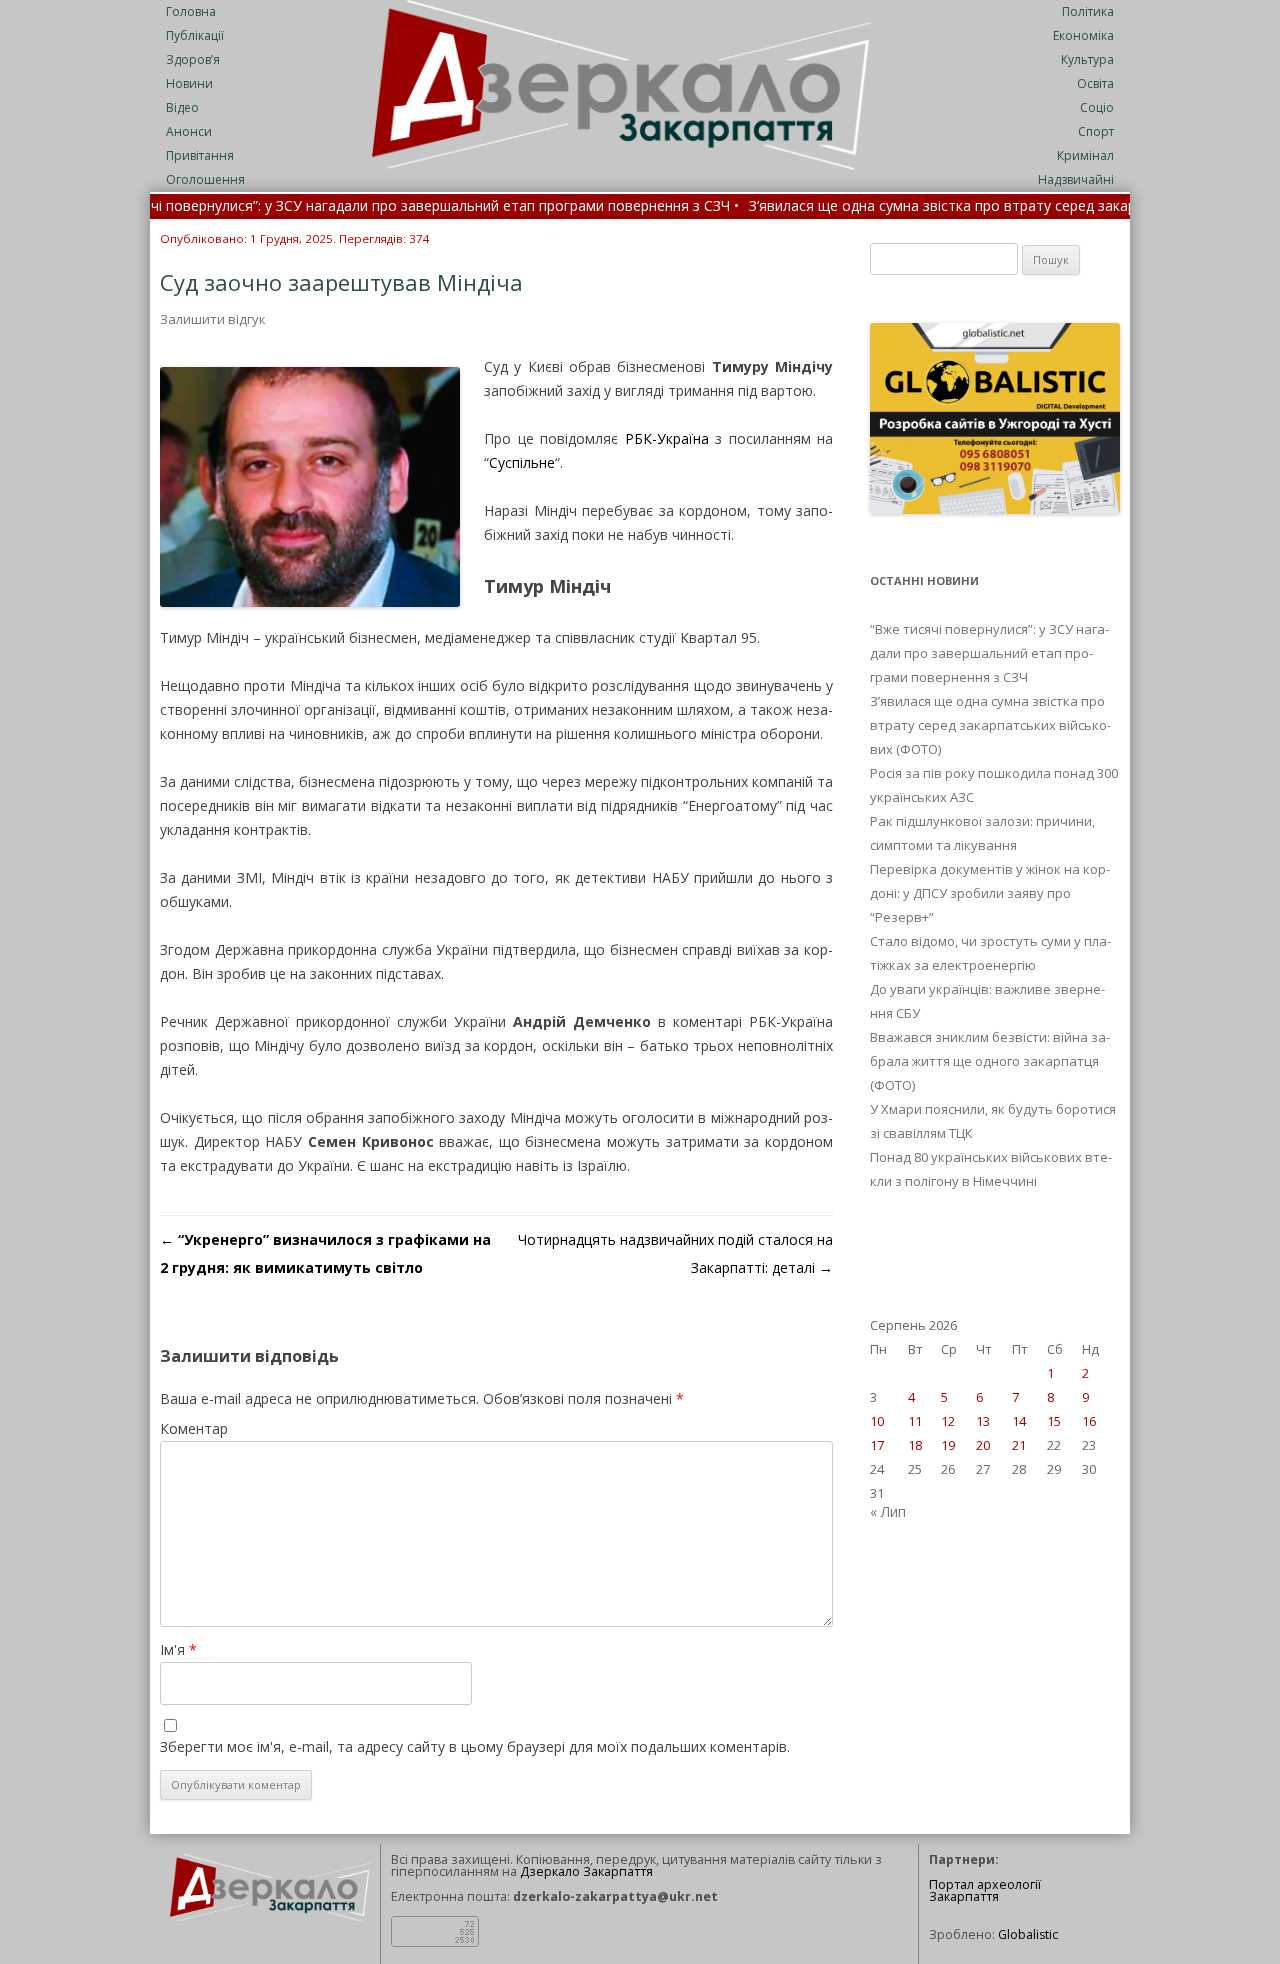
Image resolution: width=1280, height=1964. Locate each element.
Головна (191, 11)
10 (877, 1421)
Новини (189, 83)
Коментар (194, 1428)
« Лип (888, 1511)
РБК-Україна (667, 438)
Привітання (200, 155)
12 (948, 1421)
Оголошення (205, 179)
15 (1054, 1421)
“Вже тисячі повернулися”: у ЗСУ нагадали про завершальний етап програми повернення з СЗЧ (989, 653)
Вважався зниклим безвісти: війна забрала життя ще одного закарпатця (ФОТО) (990, 1061)
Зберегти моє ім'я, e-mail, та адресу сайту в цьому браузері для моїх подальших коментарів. (475, 1746)
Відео (182, 107)
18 (915, 1445)
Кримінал (1085, 155)
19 (948, 1445)
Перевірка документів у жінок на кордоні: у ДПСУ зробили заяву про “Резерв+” (990, 893)
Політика (1088, 11)
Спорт (1096, 131)
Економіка (1083, 35)
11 (915, 1421)
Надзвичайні (1076, 179)
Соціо (1097, 107)
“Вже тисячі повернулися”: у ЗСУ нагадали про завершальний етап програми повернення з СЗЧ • (355, 207)
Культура (1087, 59)
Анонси (189, 131)
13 (983, 1421)
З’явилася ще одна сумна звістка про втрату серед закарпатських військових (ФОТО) (990, 725)
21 (1019, 1445)
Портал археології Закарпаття (985, 1891)
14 (1019, 1421)
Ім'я (178, 1649)
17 (877, 1445)
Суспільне (522, 462)
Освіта (1095, 83)
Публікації (195, 35)
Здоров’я (193, 59)
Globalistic (1028, 1934)
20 (983, 1445)
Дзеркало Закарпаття (586, 1871)
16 (1089, 1421)
